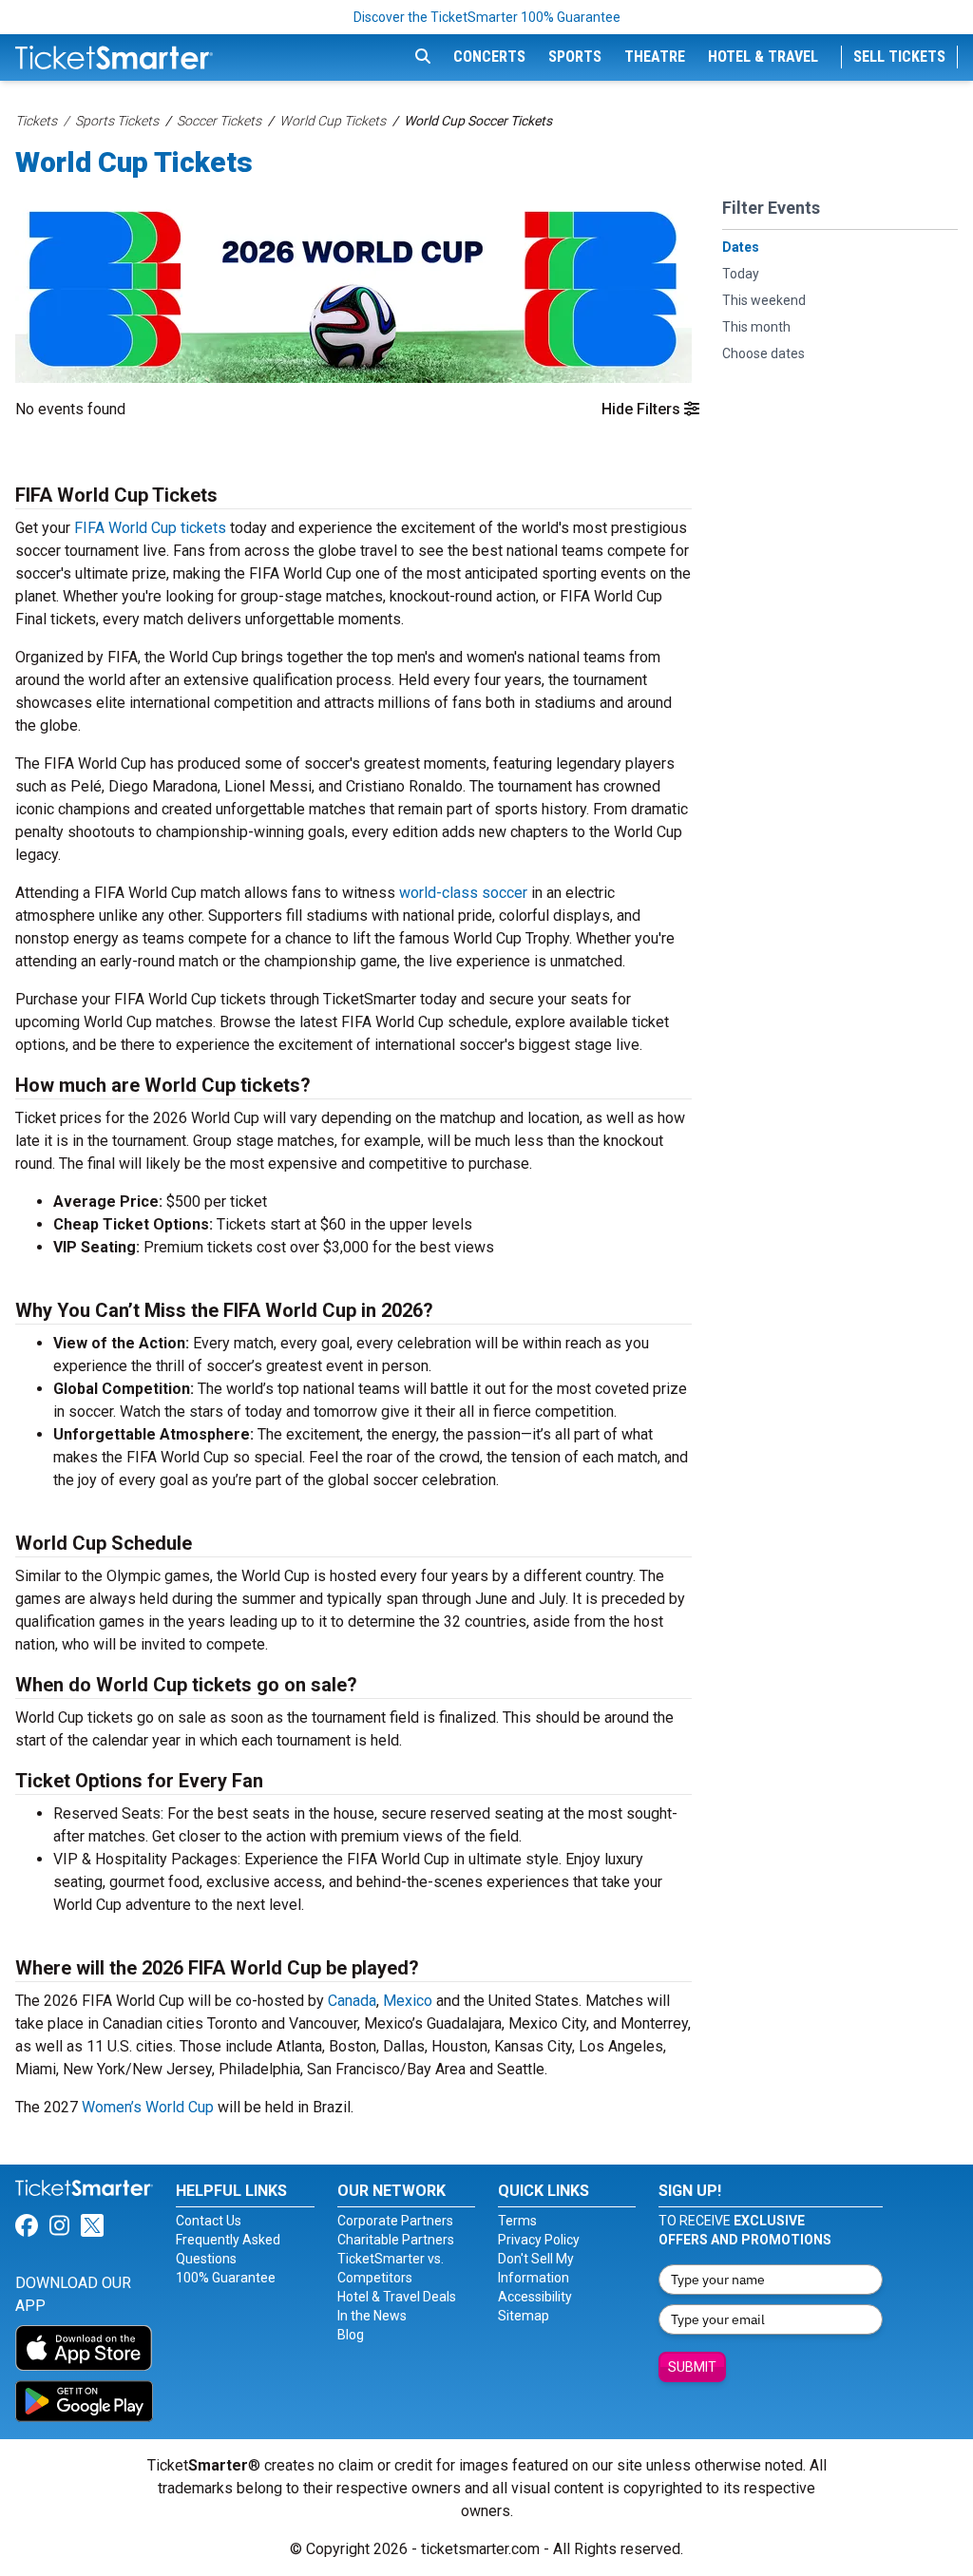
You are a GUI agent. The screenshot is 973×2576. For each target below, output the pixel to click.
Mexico (410, 2001)
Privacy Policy (539, 2240)
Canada (352, 2001)
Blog (351, 2335)
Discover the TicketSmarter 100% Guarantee (487, 17)
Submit (692, 2367)
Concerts (489, 57)
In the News (372, 2316)
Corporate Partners (395, 2221)
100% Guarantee (226, 2278)
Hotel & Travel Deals (397, 2297)
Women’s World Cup (148, 2107)
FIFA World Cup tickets (150, 528)
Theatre (655, 57)
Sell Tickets (899, 57)
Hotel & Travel (763, 57)
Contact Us (209, 2221)
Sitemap (524, 2316)
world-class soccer (463, 893)
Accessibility (535, 2297)
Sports (575, 57)
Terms (517, 2221)
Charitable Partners (396, 2240)
